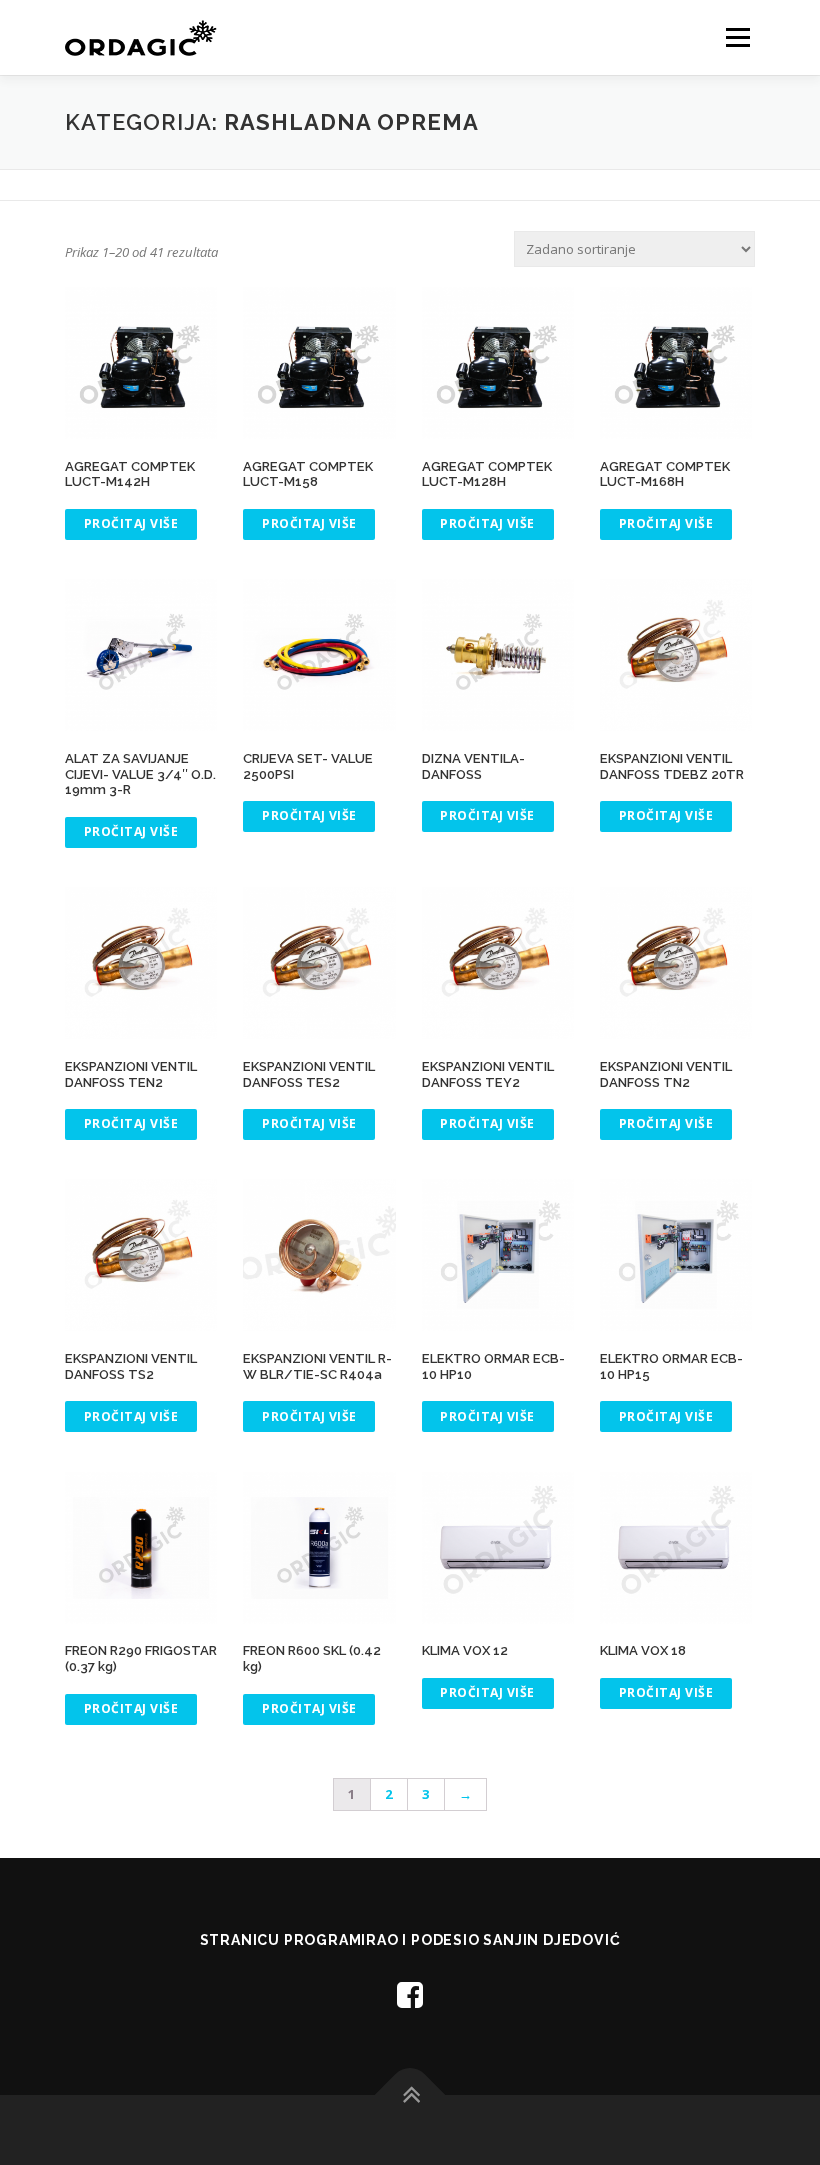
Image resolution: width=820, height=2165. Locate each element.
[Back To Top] (410, 2095)
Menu (737, 37)
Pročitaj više (131, 523)
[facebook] (410, 1994)
